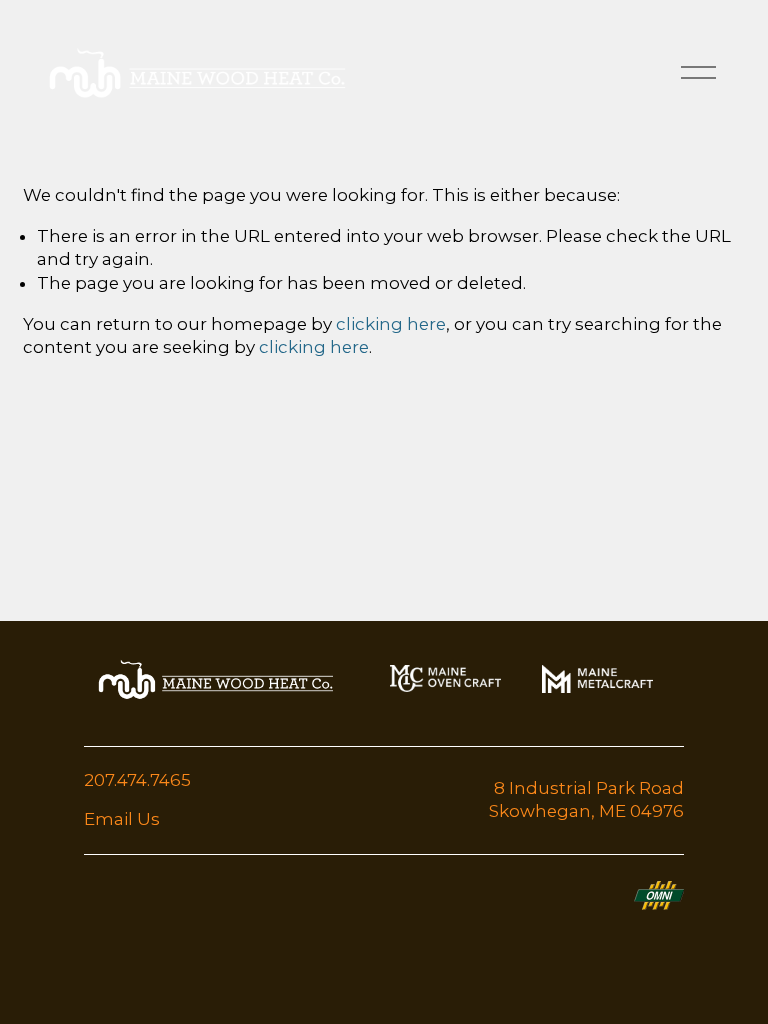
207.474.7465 (137, 780)
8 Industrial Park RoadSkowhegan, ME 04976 (586, 800)
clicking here (391, 324)
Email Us (122, 819)
